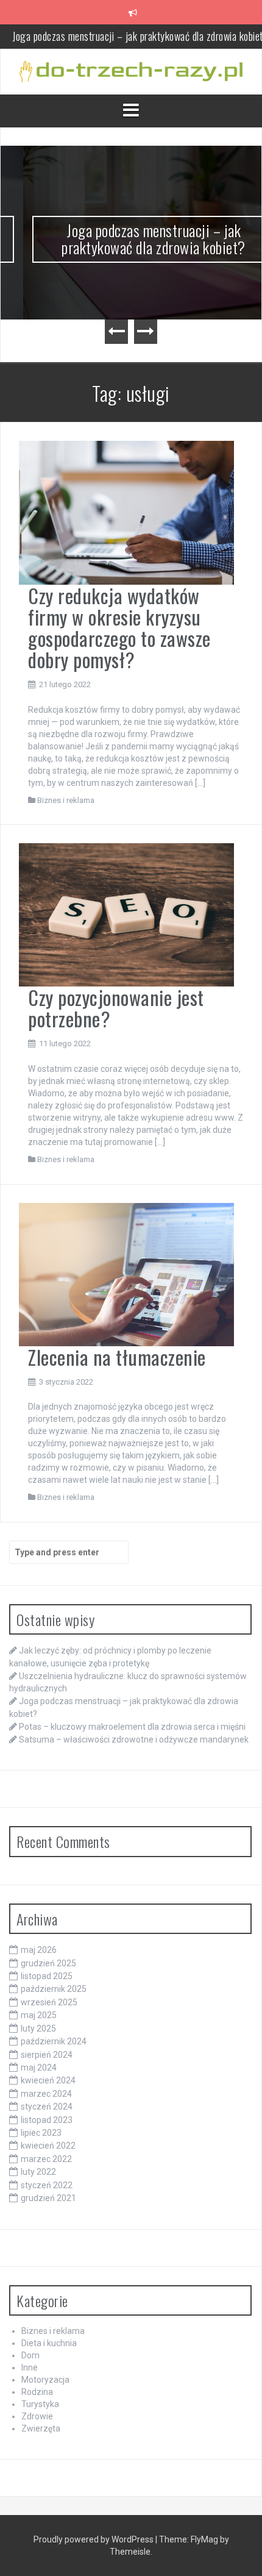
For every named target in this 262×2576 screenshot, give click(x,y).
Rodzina (37, 2392)
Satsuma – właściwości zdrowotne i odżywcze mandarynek (134, 1739)
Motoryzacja (45, 2380)
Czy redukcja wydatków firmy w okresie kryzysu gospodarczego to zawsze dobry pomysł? (119, 628)
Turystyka (40, 2404)
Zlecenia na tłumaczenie (117, 1357)
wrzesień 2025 (49, 2002)
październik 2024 (54, 2041)
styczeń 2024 (47, 2107)
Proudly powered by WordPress (94, 2539)
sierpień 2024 (47, 2055)
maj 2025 (39, 2015)
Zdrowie (37, 2416)
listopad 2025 (47, 1976)
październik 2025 (54, 1989)
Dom (30, 2355)
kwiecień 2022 (48, 2146)
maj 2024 (39, 2068)
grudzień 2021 (48, 2198)
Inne (30, 2367)
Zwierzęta (41, 2428)
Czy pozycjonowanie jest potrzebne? (116, 1008)
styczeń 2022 (47, 2185)
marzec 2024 (46, 2094)
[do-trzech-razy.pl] (131, 71)
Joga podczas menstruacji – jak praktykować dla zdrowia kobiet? (131, 239)
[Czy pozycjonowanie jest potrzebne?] (126, 914)
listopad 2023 (47, 2120)
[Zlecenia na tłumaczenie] (126, 1274)
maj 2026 (39, 1950)
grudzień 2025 (48, 1963)
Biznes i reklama (66, 800)
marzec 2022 (46, 2159)
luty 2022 (38, 2172)
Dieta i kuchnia (49, 2343)
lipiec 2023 (41, 2133)
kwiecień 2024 (48, 2080)
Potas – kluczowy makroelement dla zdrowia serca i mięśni (132, 1727)
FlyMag (204, 2539)
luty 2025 (38, 2028)
